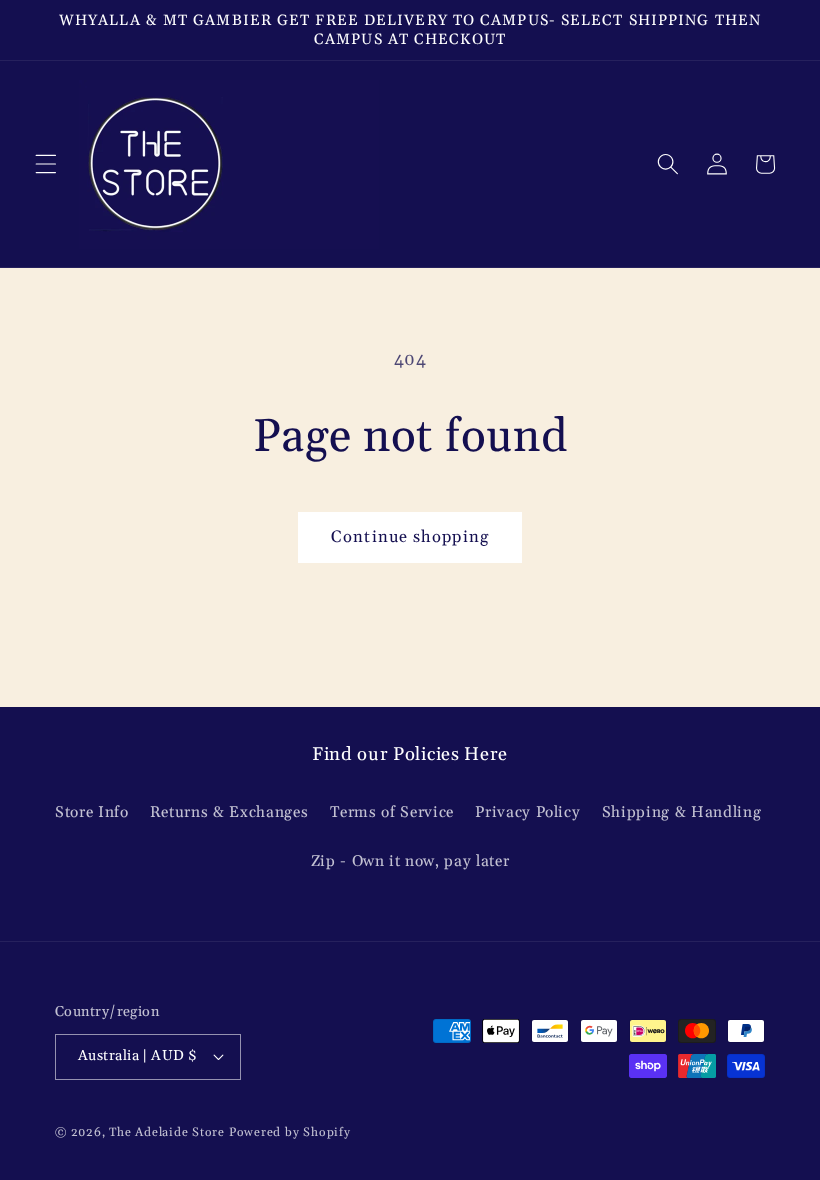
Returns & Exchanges (229, 812)
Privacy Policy (527, 812)
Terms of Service (392, 812)
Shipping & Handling (682, 812)
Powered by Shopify (290, 1132)
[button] (46, 164)
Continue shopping (410, 537)
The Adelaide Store (167, 1132)
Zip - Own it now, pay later (410, 861)
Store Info (92, 812)
